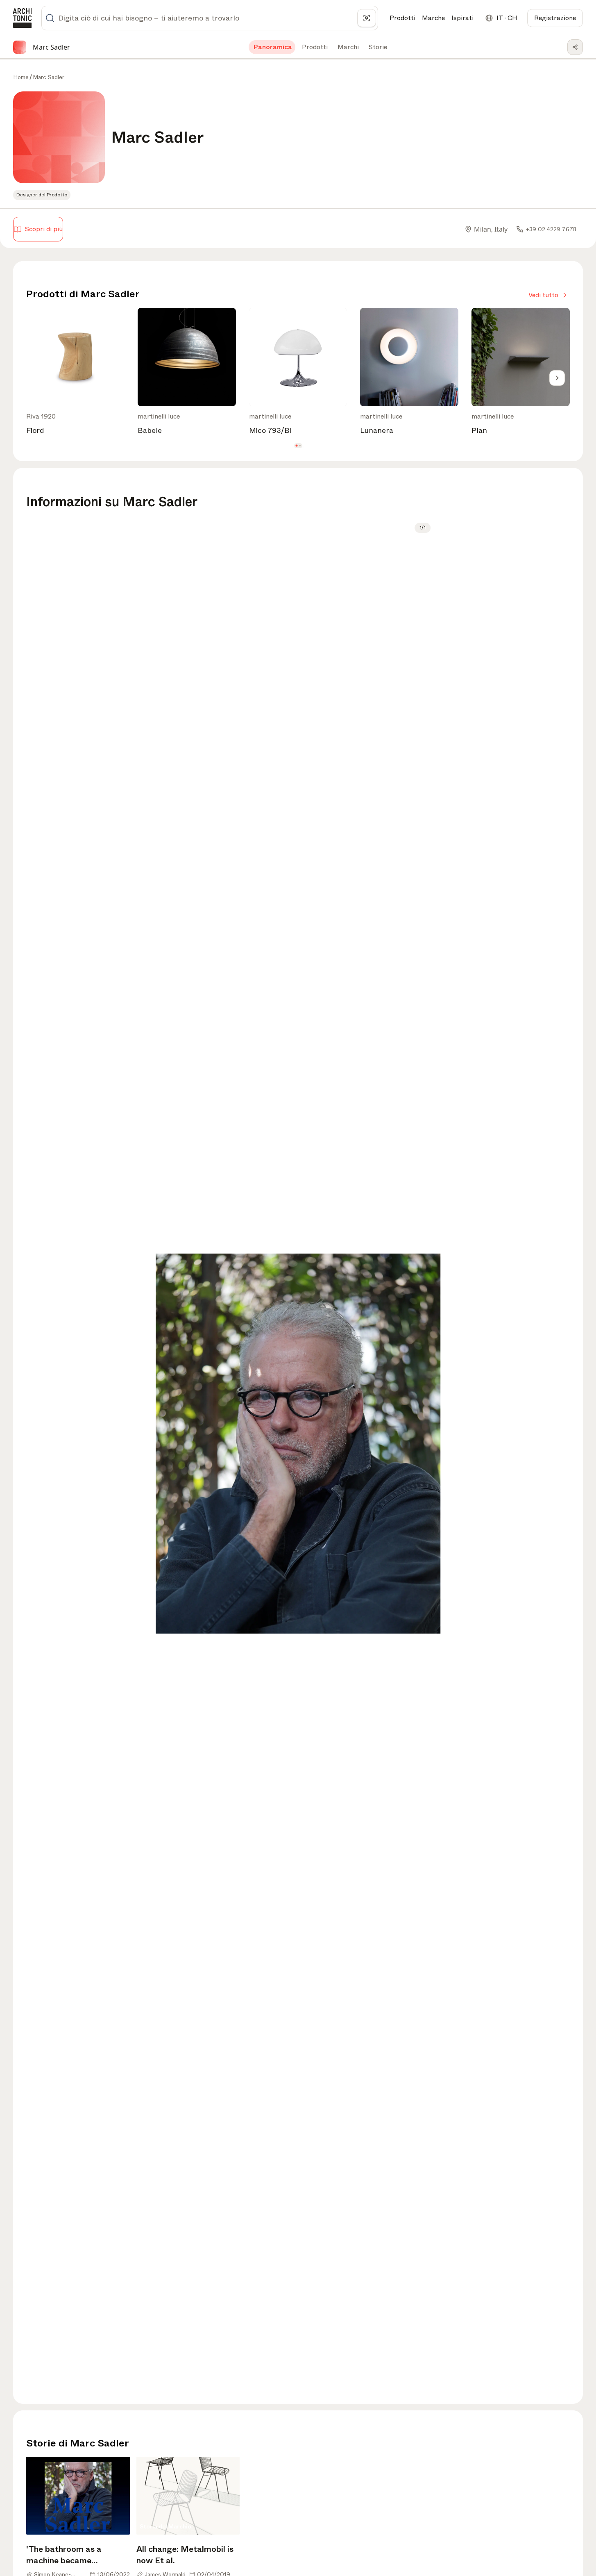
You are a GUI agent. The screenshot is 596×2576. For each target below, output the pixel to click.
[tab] (272, 47)
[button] (296, 445)
